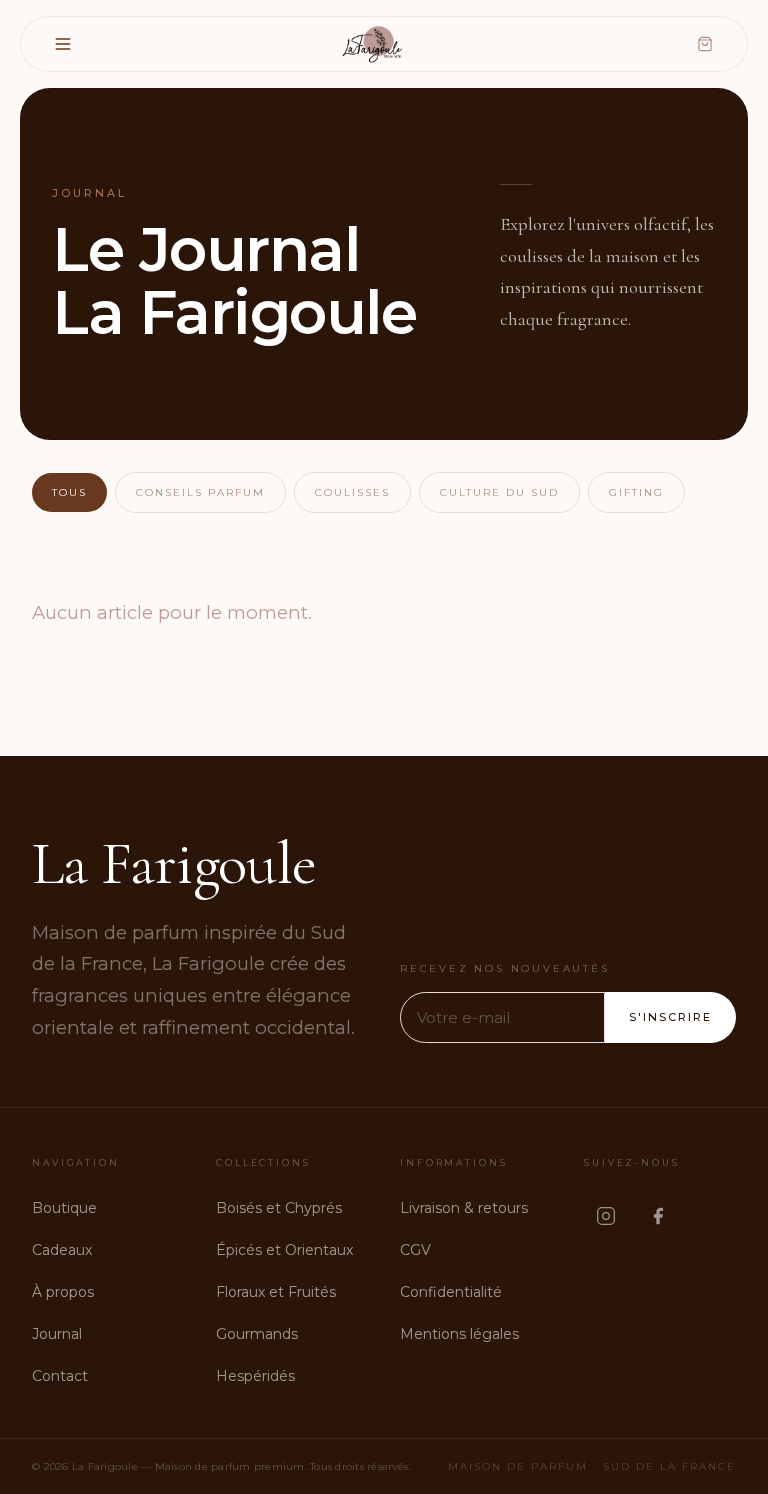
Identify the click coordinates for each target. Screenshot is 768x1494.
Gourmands (257, 1334)
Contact (60, 1376)
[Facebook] (658, 1216)
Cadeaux (62, 1250)
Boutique (64, 1208)
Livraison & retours (464, 1208)
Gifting (636, 492)
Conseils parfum (200, 492)
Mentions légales (459, 1334)
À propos (63, 1292)
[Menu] (63, 44)
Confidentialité (451, 1292)
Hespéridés (255, 1376)
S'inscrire (670, 1017)
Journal (57, 1334)
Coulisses (352, 492)
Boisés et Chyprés (279, 1208)
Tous (69, 492)
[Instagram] (606, 1216)
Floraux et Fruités (276, 1292)
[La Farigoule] (374, 44)
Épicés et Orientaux (284, 1250)
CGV (415, 1250)
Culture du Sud (499, 492)
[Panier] (705, 44)
